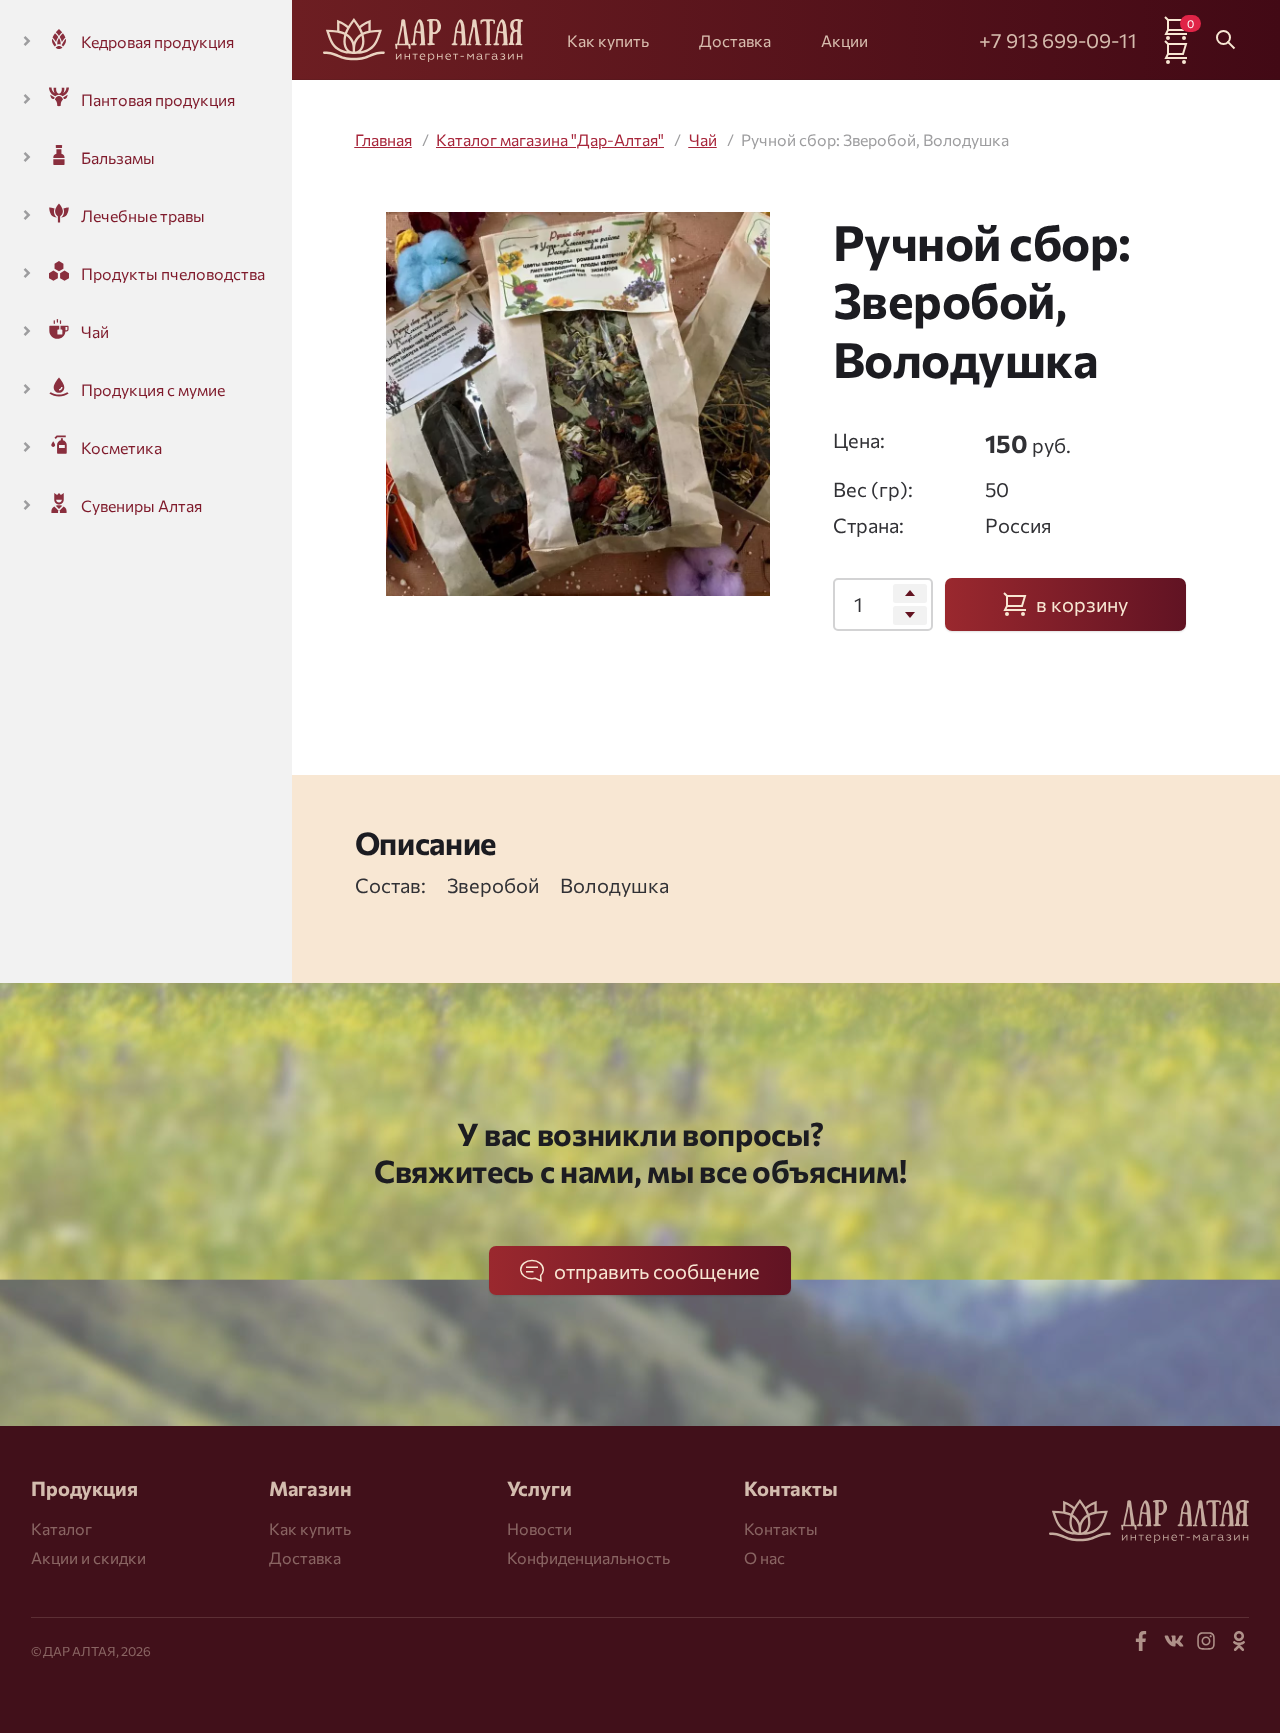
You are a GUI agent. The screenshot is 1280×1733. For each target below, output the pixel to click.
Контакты (781, 1528)
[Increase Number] (910, 593)
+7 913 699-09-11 (1058, 40)
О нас (764, 1557)
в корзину (1082, 604)
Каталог (61, 1528)
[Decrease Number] (910, 615)
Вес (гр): (873, 489)
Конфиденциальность (588, 1557)
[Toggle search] (1226, 40)
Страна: (868, 525)
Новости (539, 1528)
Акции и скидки (88, 1557)
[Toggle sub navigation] (27, 41)
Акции (844, 40)
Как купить (608, 40)
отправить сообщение (657, 1271)
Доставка (735, 40)
